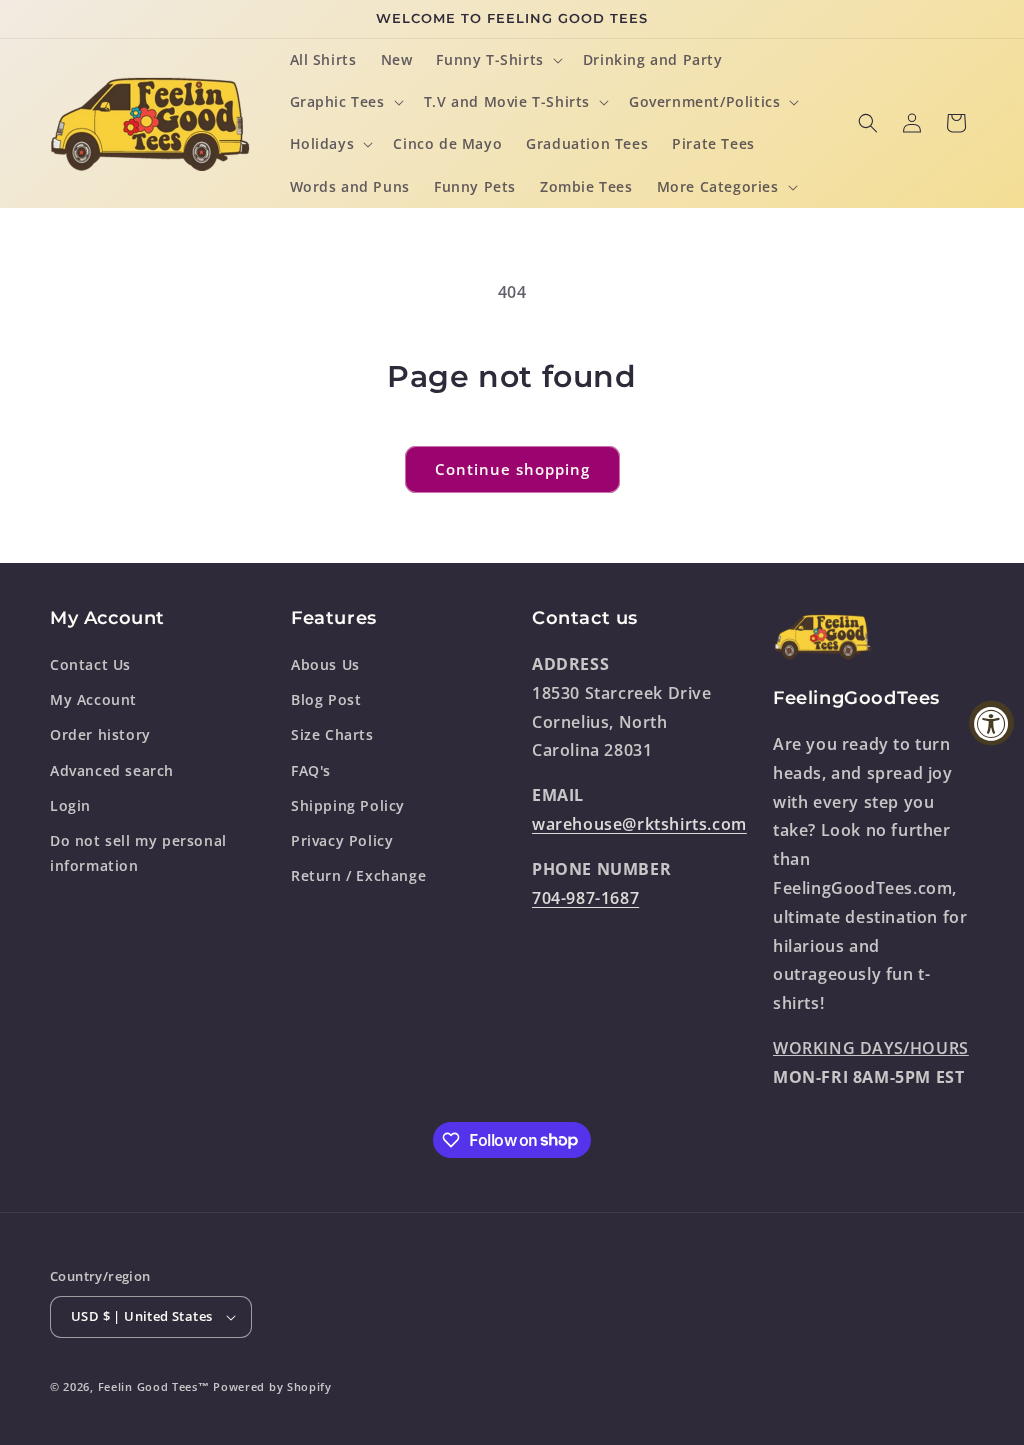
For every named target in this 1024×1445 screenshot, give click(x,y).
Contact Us (90, 664)
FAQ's (311, 770)
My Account (93, 699)
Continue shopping (512, 469)
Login (70, 805)
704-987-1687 (585, 898)
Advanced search (112, 770)
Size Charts (332, 734)
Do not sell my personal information (138, 853)
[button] (497, 60)
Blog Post (326, 699)
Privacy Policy (342, 840)
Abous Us (325, 664)
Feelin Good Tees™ (154, 1386)
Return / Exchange (358, 875)
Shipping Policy (348, 805)
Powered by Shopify (272, 1386)
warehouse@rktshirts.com (639, 824)
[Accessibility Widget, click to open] (991, 722)
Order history (100, 734)
